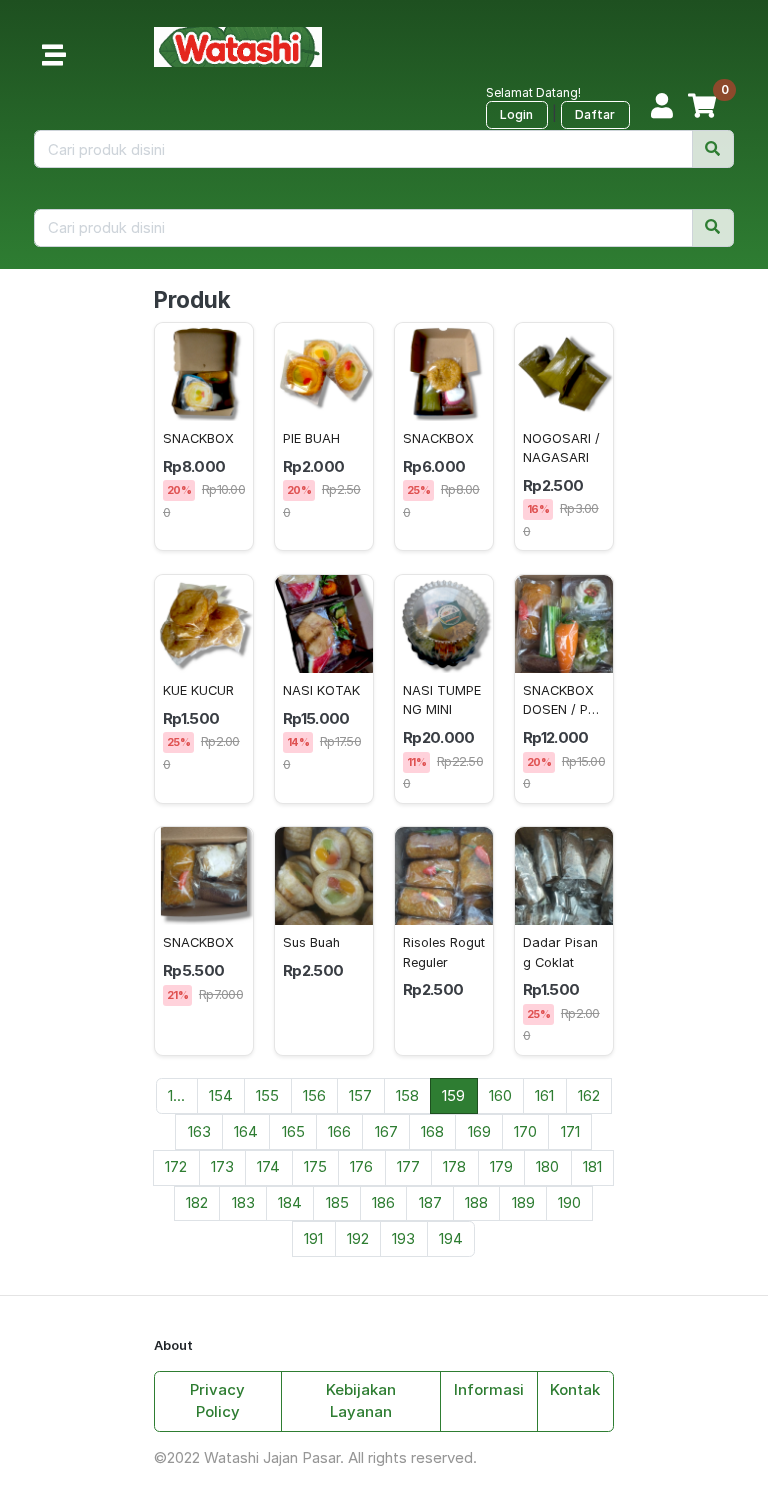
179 (501, 1166)
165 (293, 1131)
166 (339, 1131)
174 (268, 1166)
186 (383, 1202)
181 (592, 1166)
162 (589, 1095)
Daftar (595, 114)
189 (523, 1202)
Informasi (489, 1389)
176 (361, 1166)
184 (290, 1202)
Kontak (575, 1389)
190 (569, 1202)
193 (403, 1238)
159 (453, 1095)
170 (525, 1131)
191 (313, 1238)
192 (358, 1238)
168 (432, 1131)
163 (199, 1131)
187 (430, 1202)
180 (547, 1166)
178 (454, 1166)
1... (176, 1095)
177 (408, 1166)
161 (544, 1095)
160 (500, 1095)
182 (197, 1202)
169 (479, 1131)
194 (451, 1238)
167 (386, 1131)
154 (221, 1095)
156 (314, 1095)
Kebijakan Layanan (361, 1401)
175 (315, 1166)
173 (222, 1166)
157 (360, 1095)
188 (476, 1202)
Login (516, 114)
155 (267, 1095)
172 (176, 1166)
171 (570, 1131)
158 (407, 1095)
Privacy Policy (217, 1401)
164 (246, 1131)
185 (337, 1202)
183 (243, 1202)
